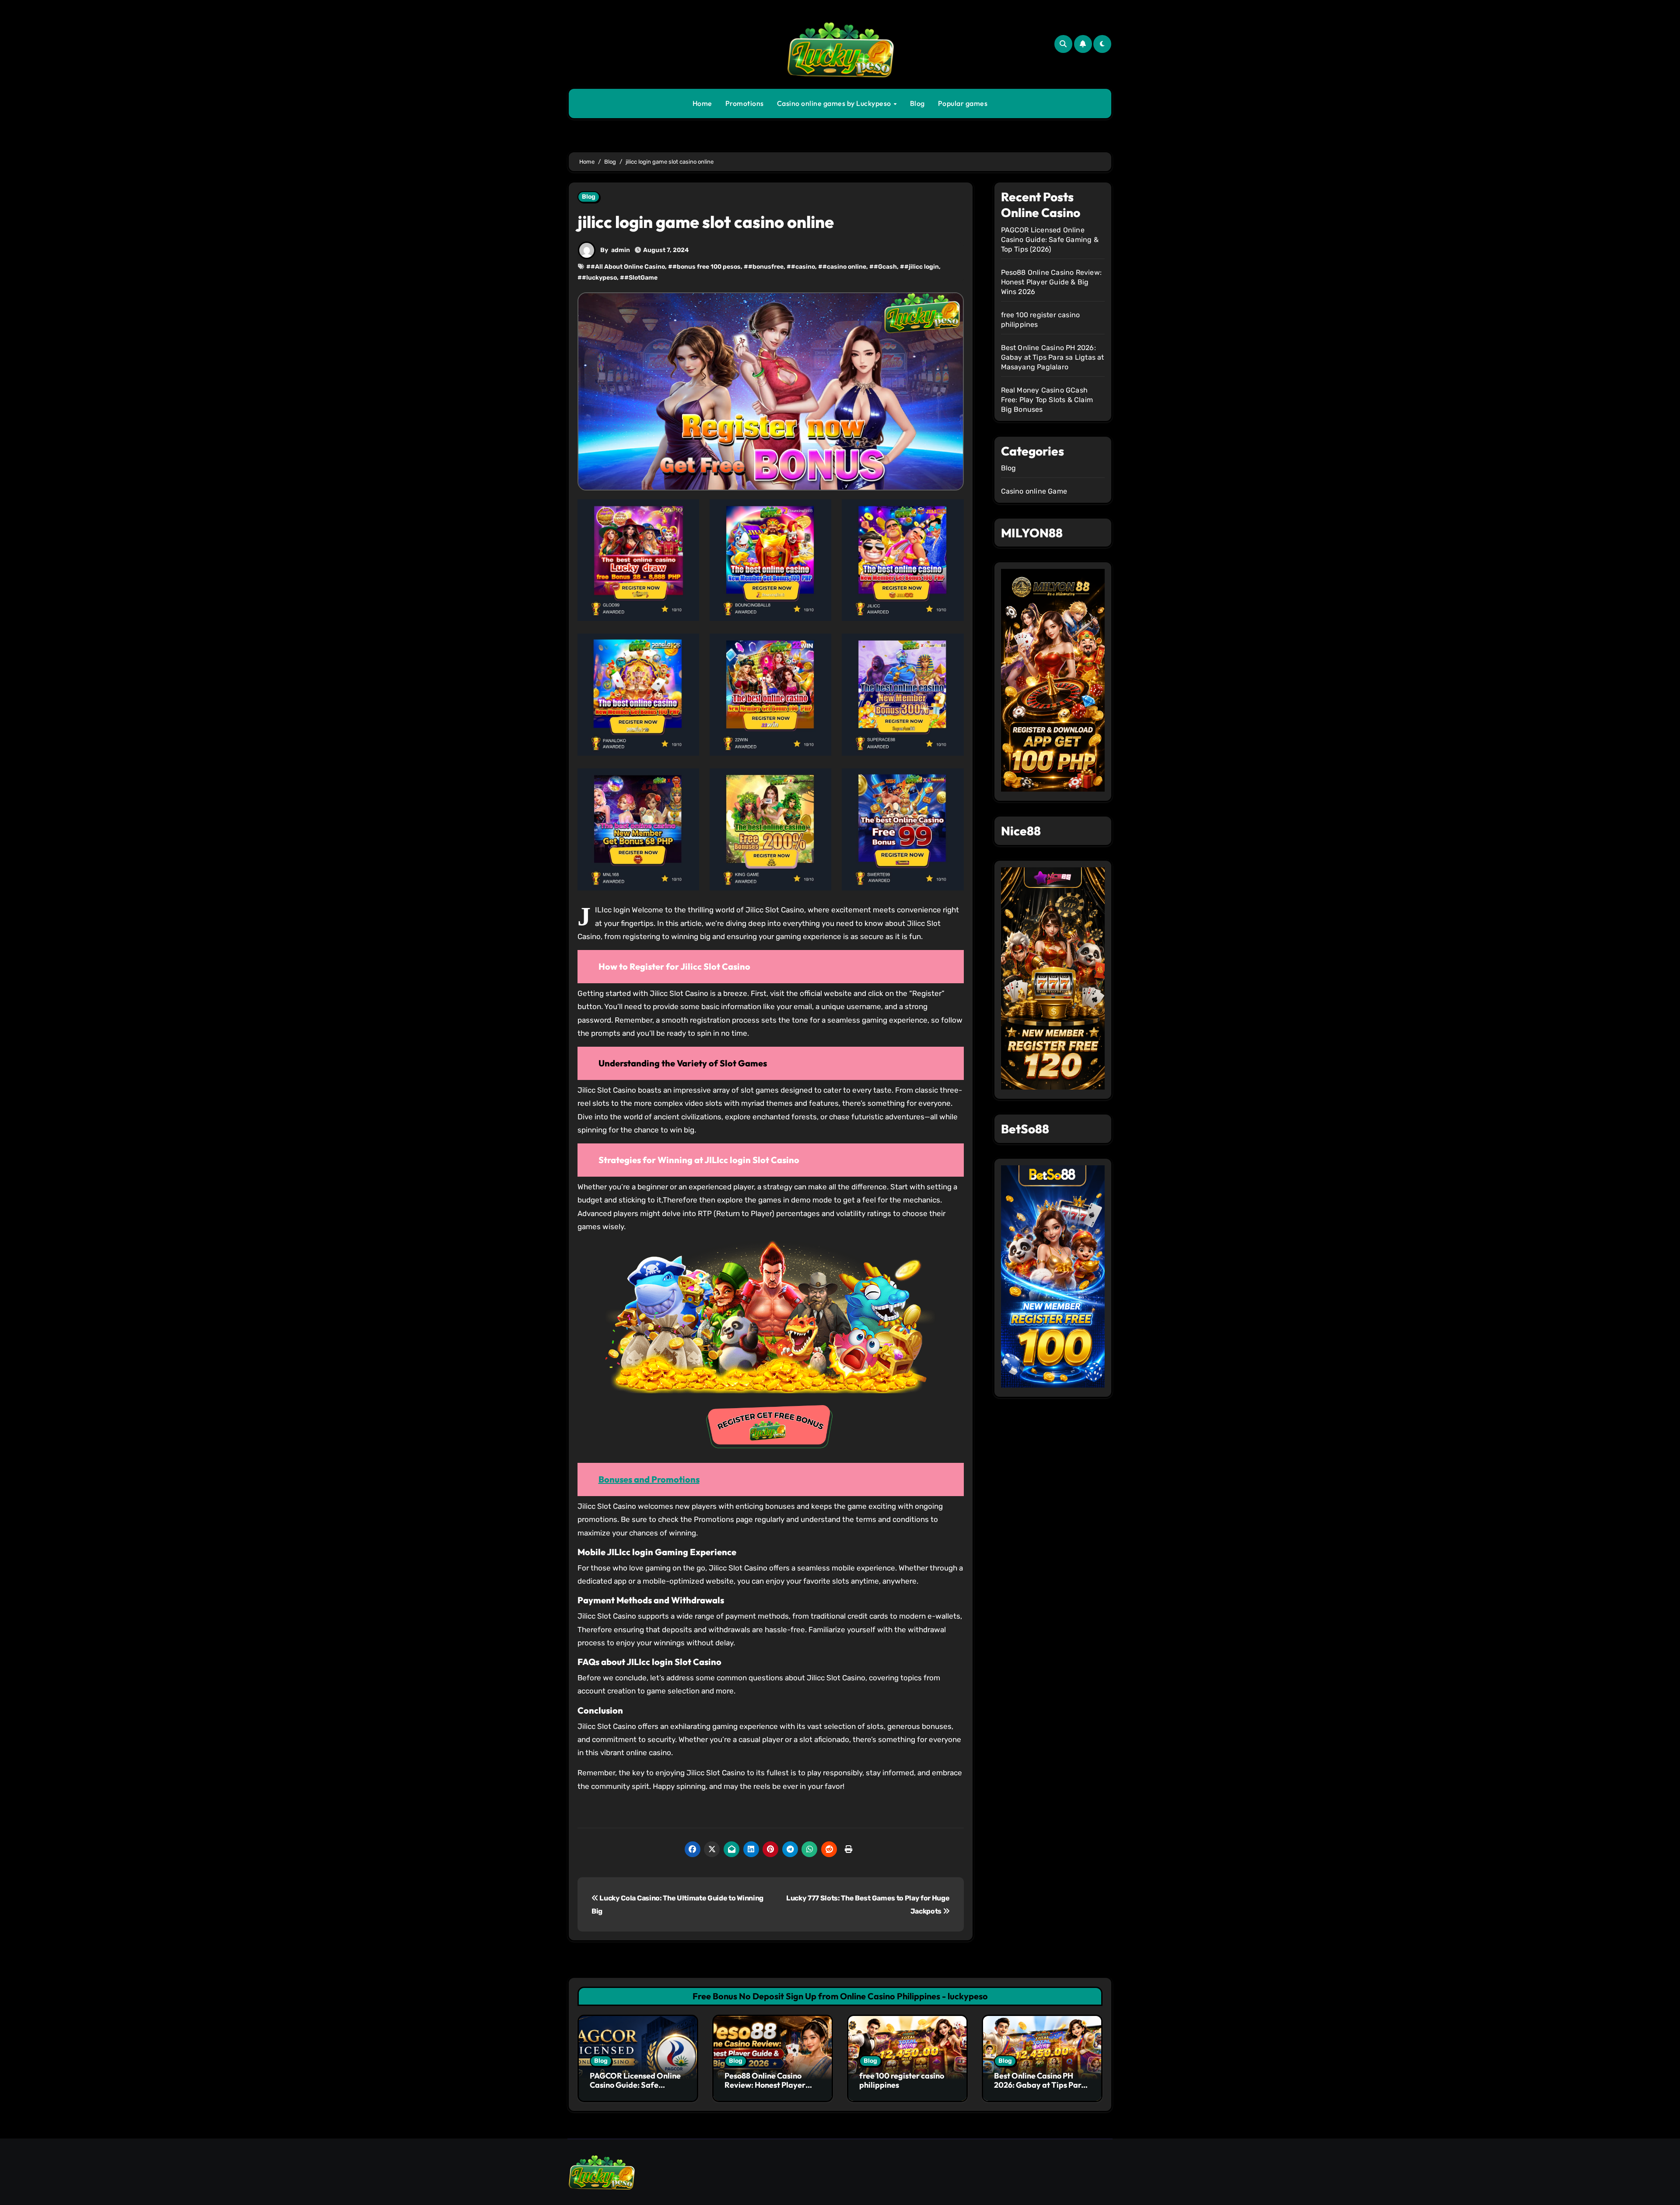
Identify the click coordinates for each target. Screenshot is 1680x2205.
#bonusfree (766, 267)
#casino (803, 267)
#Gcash (885, 267)
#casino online (844, 267)
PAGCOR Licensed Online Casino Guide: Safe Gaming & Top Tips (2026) (1050, 240)
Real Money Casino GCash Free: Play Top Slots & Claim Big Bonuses (1047, 400)
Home (702, 103)
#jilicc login (922, 267)
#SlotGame (641, 278)
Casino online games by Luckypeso (835, 103)
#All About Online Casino (628, 267)
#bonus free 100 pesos (707, 267)
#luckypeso (599, 278)
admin (621, 250)
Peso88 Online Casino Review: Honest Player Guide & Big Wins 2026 (1052, 282)
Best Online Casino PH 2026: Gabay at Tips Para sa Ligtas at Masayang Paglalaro (1053, 357)
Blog (917, 103)
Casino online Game (1034, 491)
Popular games (963, 103)
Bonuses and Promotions (649, 1479)
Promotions (745, 103)
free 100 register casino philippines (902, 2081)
